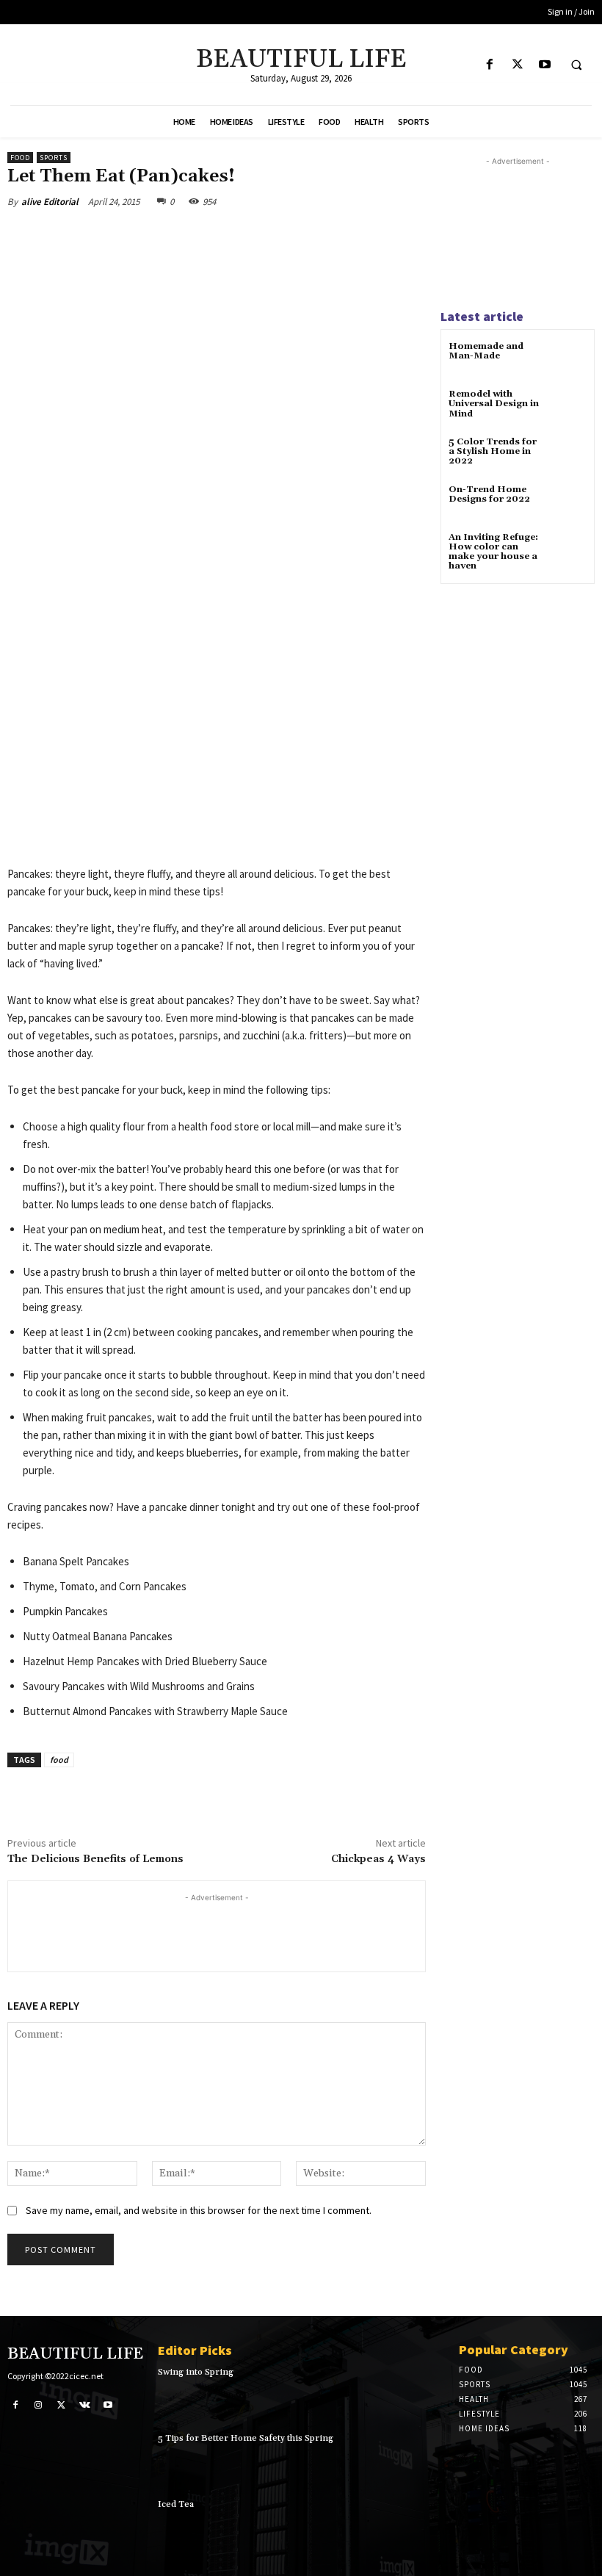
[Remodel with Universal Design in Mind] (569, 407)
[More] (249, 236)
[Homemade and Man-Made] (569, 360)
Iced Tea (176, 2504)
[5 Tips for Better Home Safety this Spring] (416, 2459)
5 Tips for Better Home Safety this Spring (246, 2438)
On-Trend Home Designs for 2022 (489, 494)
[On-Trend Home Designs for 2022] (569, 503)
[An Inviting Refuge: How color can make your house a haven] (569, 551)
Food (20, 158)
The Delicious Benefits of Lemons (95, 1859)
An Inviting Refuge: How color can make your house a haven (493, 552)
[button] (576, 65)
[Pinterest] (181, 236)
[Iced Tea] (416, 2525)
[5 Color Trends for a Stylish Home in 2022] (569, 455)
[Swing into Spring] (416, 2393)
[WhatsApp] (214, 236)
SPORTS (54, 158)
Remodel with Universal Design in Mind (494, 404)
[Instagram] (39, 2405)
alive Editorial (50, 202)
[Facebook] (490, 65)
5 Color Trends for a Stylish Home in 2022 (493, 451)
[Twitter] (517, 65)
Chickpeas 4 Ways (378, 1859)
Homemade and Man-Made (486, 351)
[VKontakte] (85, 2405)
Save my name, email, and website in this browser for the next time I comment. (199, 2210)
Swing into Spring (196, 2372)
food (59, 1760)
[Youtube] (544, 65)
